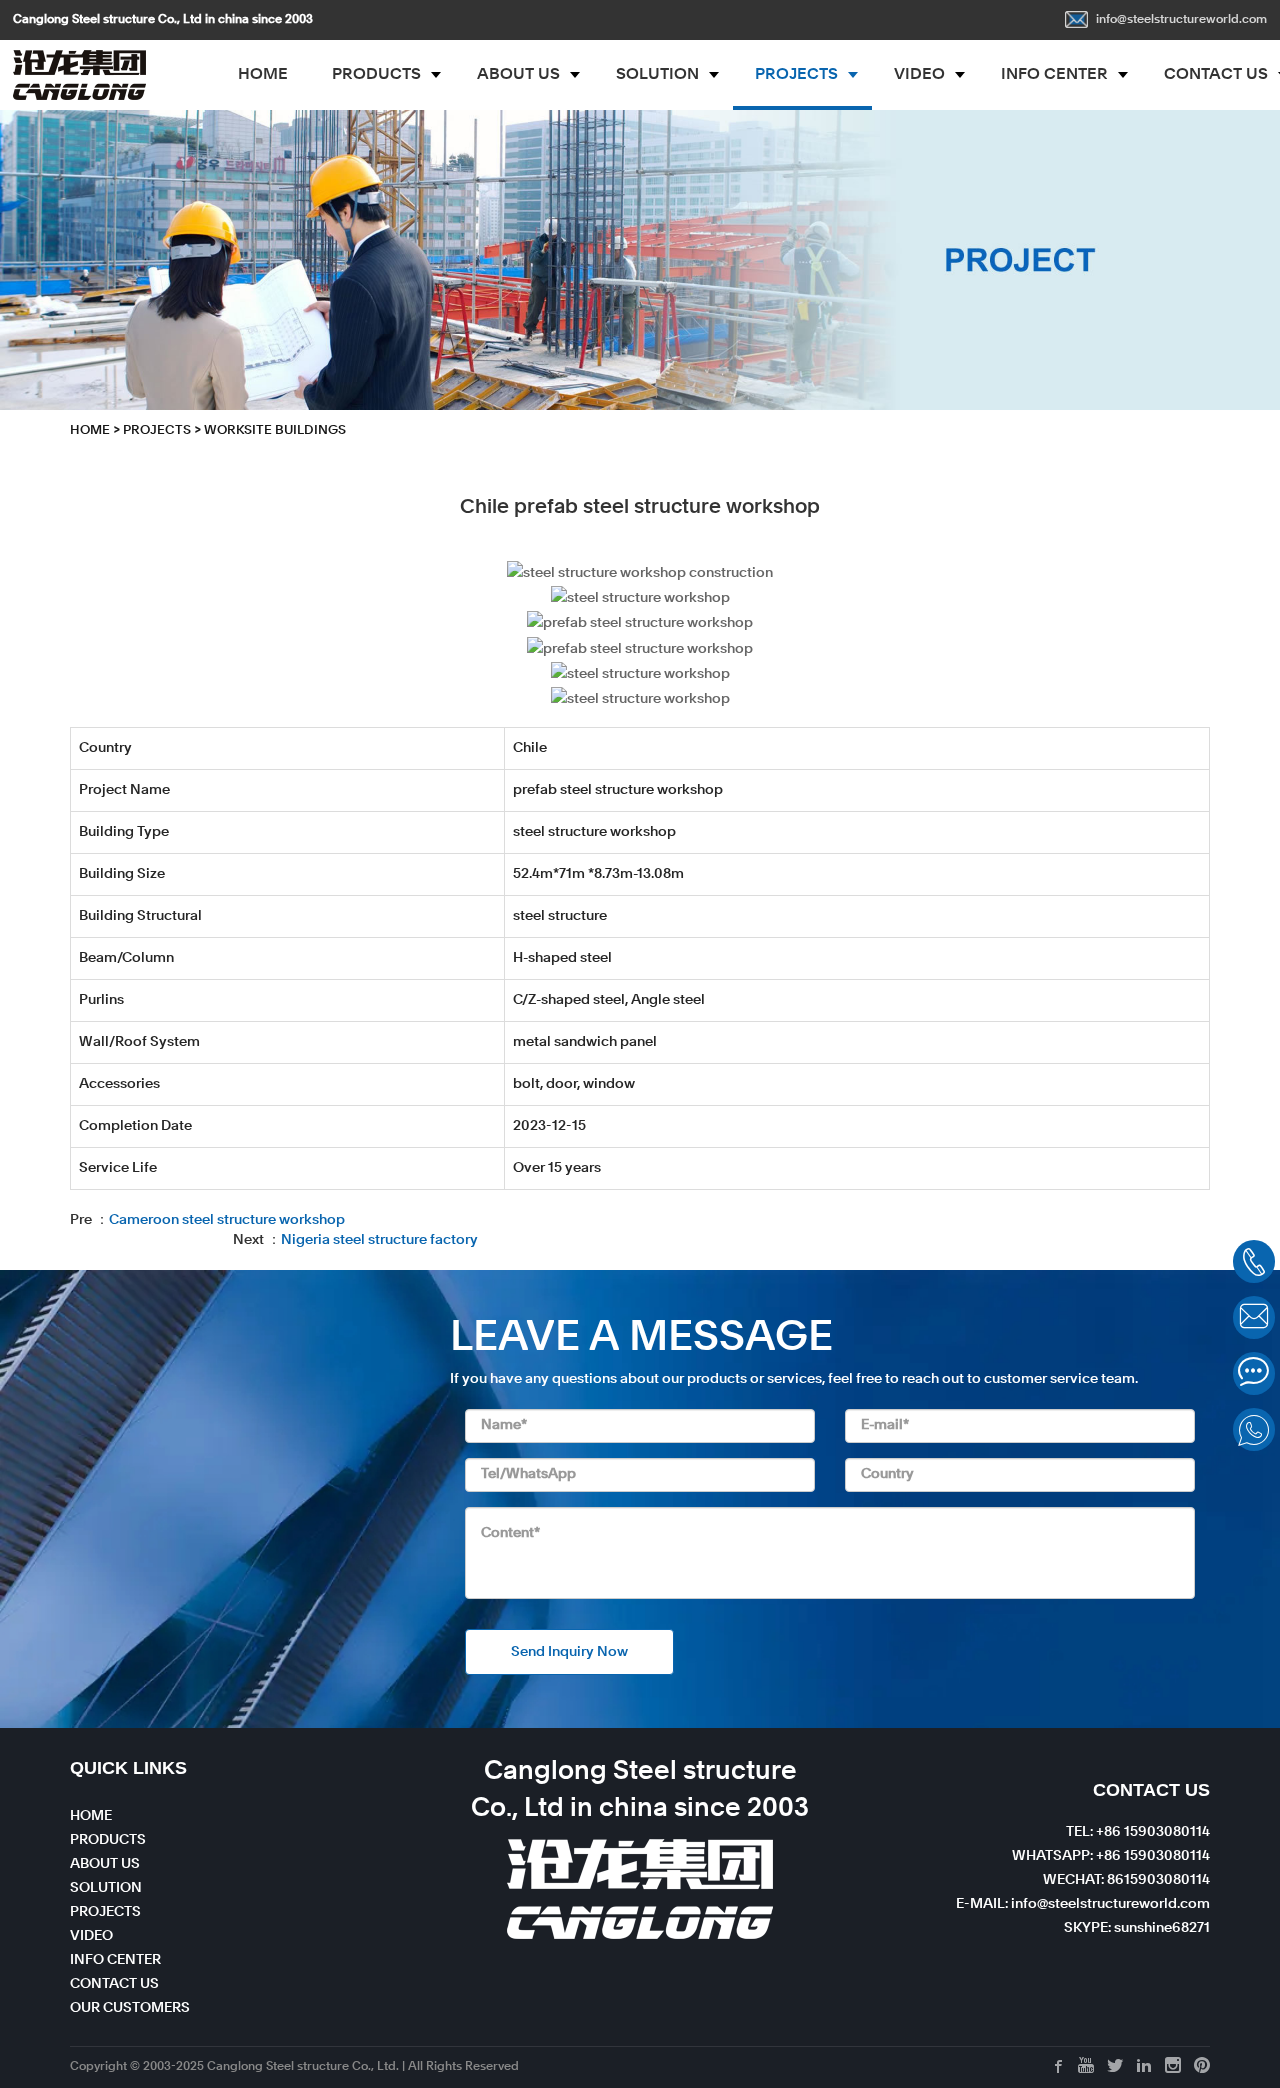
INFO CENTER (1054, 75)
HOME (263, 75)
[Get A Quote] (1254, 1373)
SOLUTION (657, 75)
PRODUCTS (376, 75)
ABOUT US (518, 75)
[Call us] (1254, 1261)
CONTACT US (114, 1984)
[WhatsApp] (1254, 1429)
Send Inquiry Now (569, 1652)
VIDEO (919, 75)
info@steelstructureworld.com (1181, 20)
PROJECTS (796, 75)
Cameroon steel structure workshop (227, 1220)
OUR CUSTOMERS (130, 2008)
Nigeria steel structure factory (379, 1240)
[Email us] (1254, 1317)
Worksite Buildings (275, 430)
